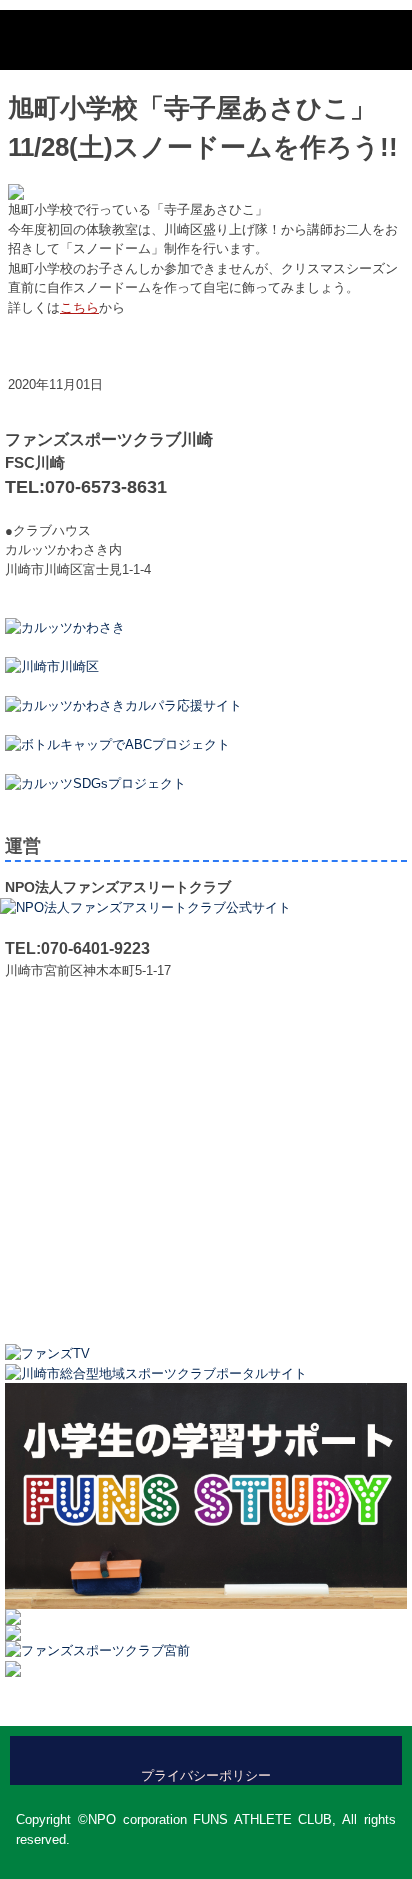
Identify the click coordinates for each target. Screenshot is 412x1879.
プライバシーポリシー (206, 1775)
